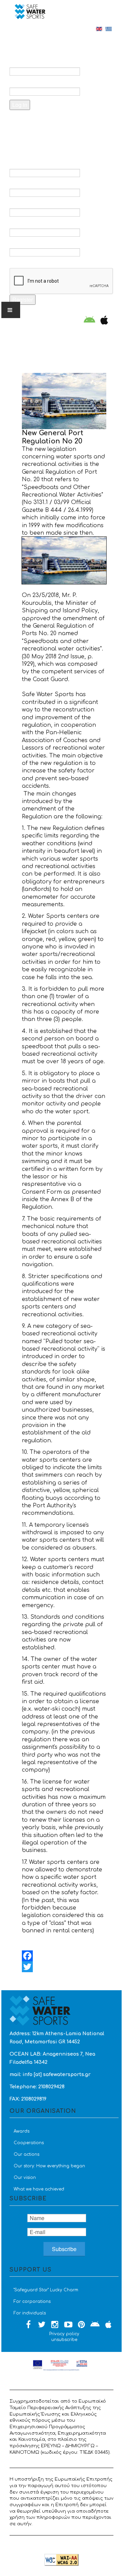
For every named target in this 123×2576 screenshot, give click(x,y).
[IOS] (103, 321)
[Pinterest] (82, 2325)
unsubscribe (64, 2340)
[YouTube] (68, 2325)
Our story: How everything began (49, 2166)
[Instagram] (55, 2325)
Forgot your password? (51, 122)
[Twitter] (64, 1967)
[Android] (90, 321)
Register (23, 300)
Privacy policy (64, 2334)
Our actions (26, 2154)
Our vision (25, 2178)
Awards (22, 2131)
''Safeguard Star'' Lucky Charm (46, 2290)
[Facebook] (64, 1956)
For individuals (30, 2313)
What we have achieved (39, 2189)
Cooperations (29, 2143)
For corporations (32, 2302)
